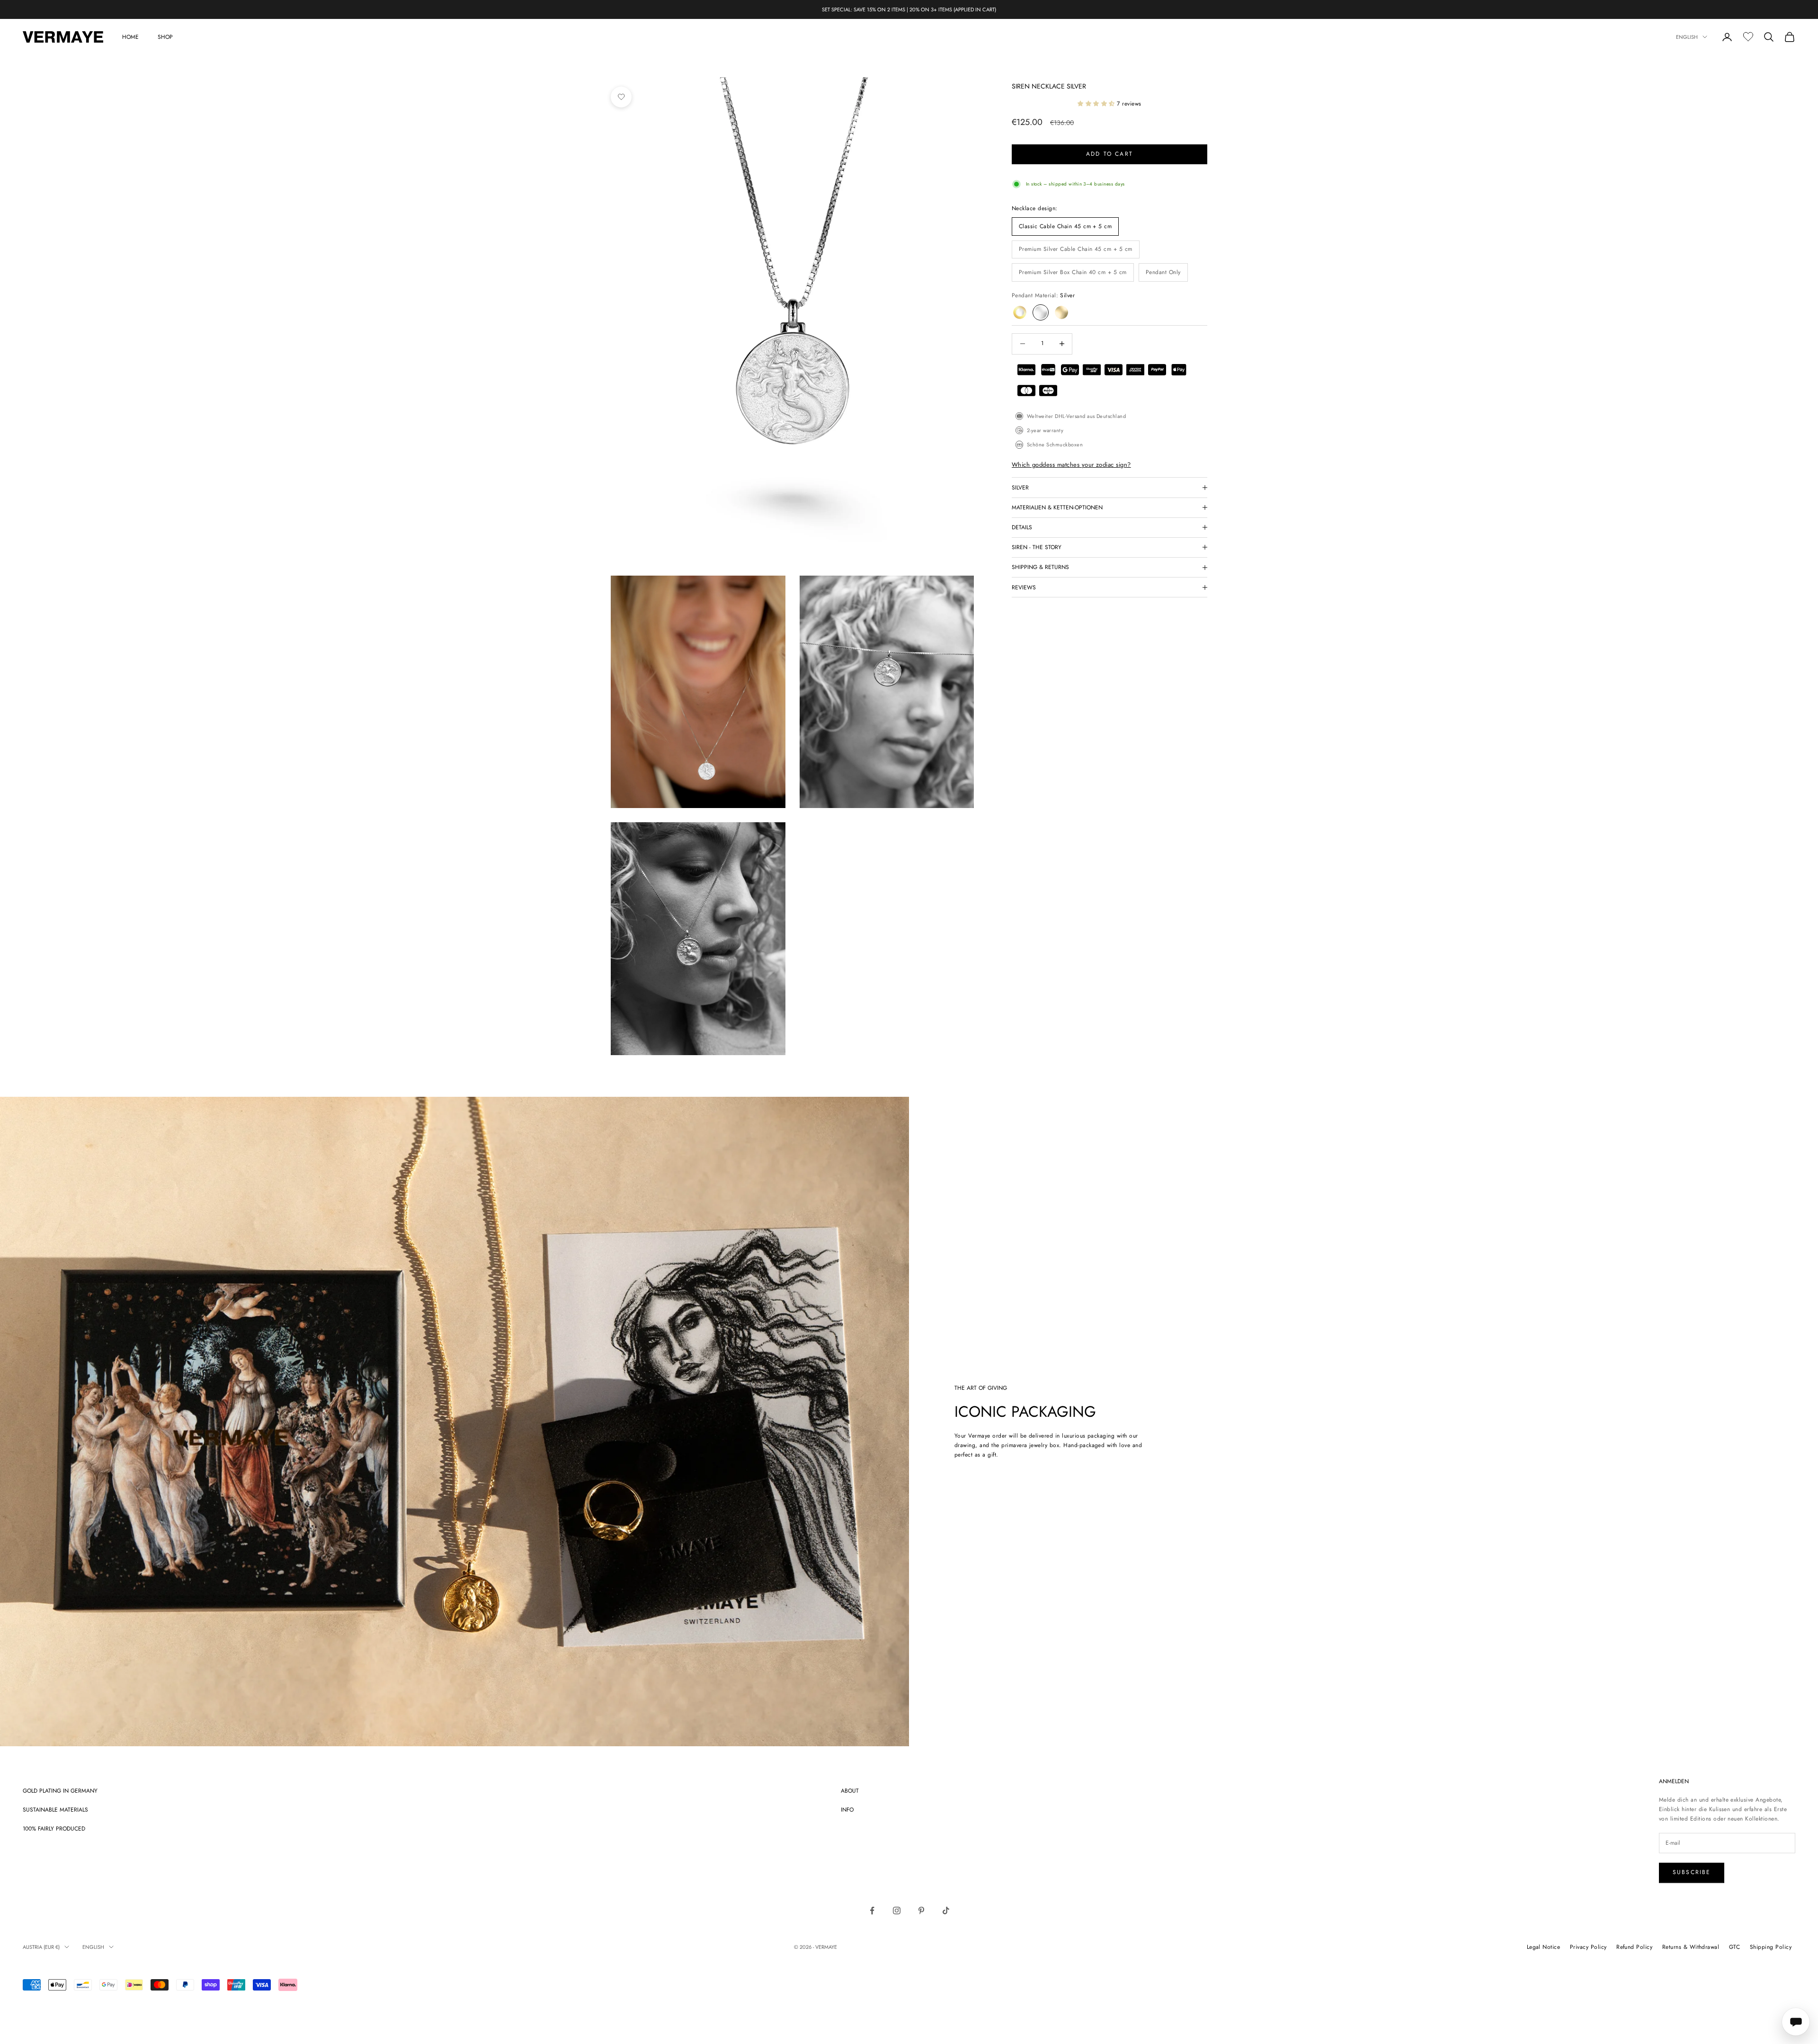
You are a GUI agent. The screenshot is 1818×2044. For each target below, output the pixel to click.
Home (130, 37)
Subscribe (1692, 1872)
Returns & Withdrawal (1691, 1947)
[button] (1097, 104)
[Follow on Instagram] (897, 1911)
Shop (165, 37)
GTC (1734, 1947)
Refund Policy (1634, 1947)
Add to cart (1110, 154)
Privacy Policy (1588, 1947)
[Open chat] (1796, 2022)
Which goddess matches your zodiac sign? (1071, 465)
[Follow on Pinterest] (921, 1911)
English (1687, 37)
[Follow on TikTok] (946, 1911)
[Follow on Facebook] (872, 1911)
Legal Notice (1544, 1947)
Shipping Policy (1771, 1947)
